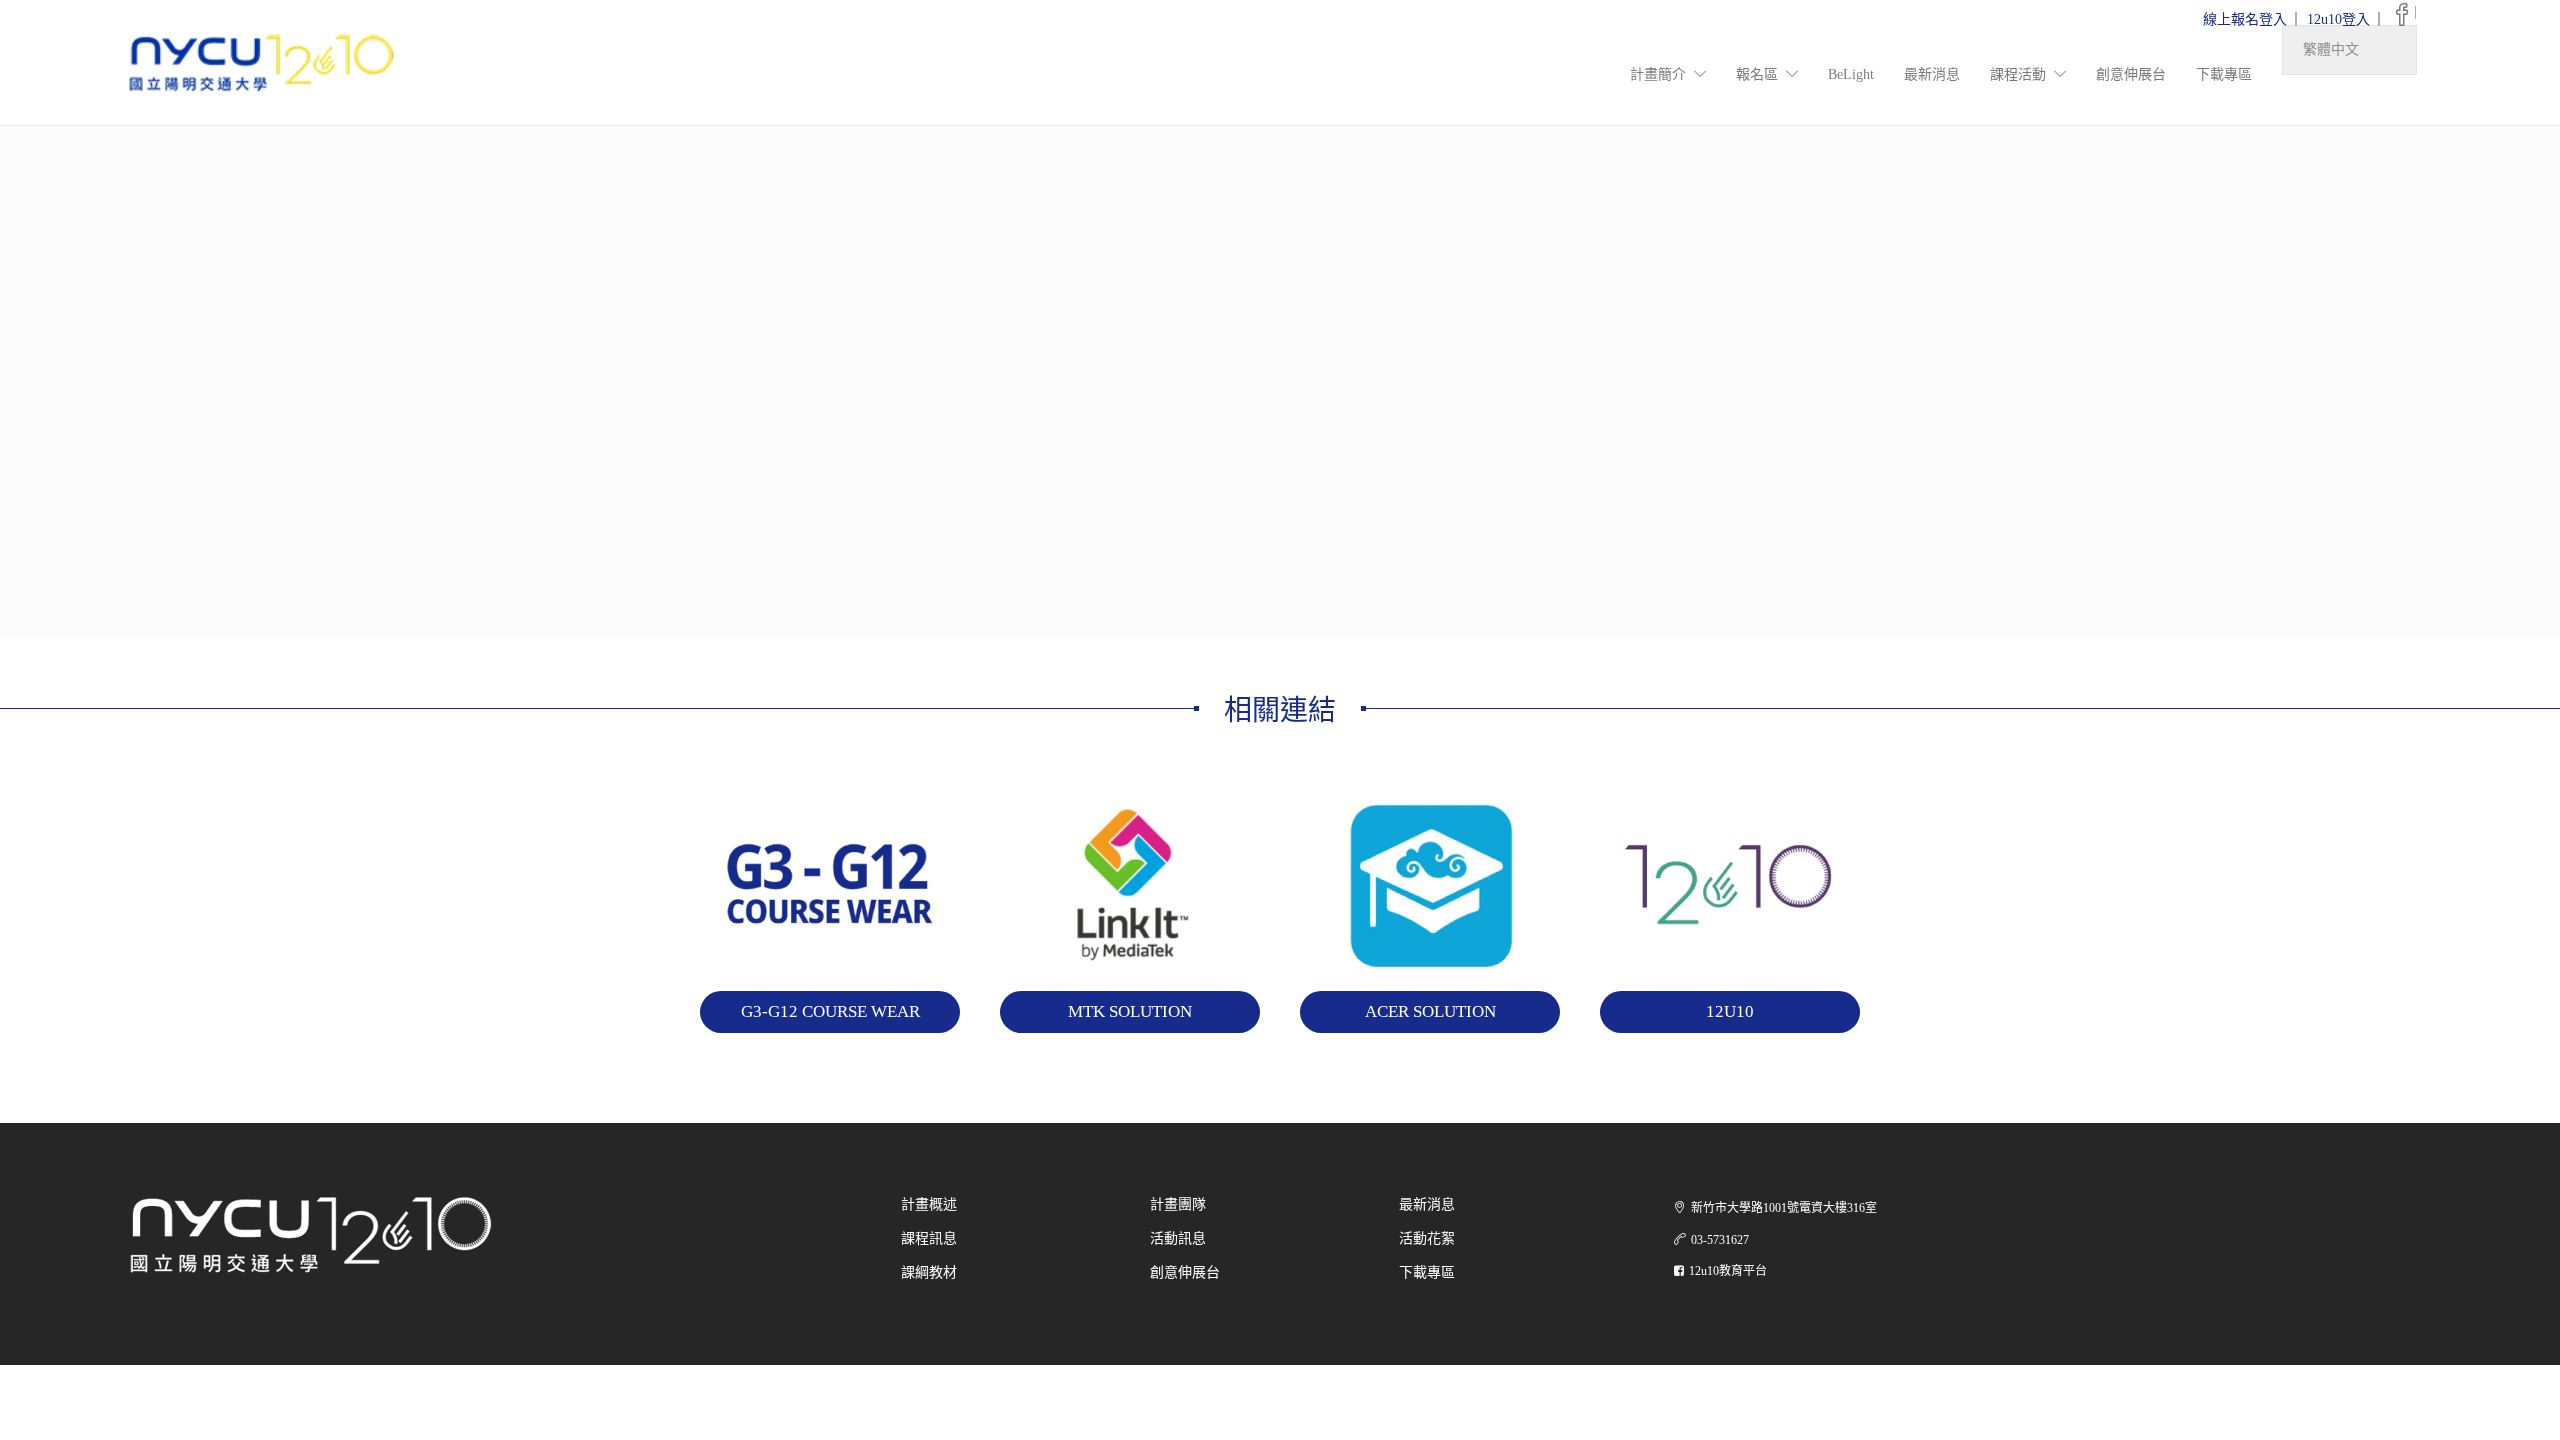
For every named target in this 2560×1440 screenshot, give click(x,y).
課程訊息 (929, 1238)
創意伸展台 (2131, 74)
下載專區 (2224, 74)
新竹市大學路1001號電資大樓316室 (1784, 1208)
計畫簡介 (1658, 74)
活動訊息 (1178, 1238)
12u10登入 (2338, 19)
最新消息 (1932, 74)
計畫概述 (929, 1204)
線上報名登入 (2245, 19)
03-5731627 (1720, 1240)
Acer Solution (1430, 1011)
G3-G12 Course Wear (830, 1011)
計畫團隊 (1178, 1204)
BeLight (1851, 74)
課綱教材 (929, 1272)
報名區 (1757, 74)
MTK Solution (1130, 1011)
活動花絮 (1427, 1238)
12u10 (1730, 1011)
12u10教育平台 (1728, 1271)
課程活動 (2018, 74)
